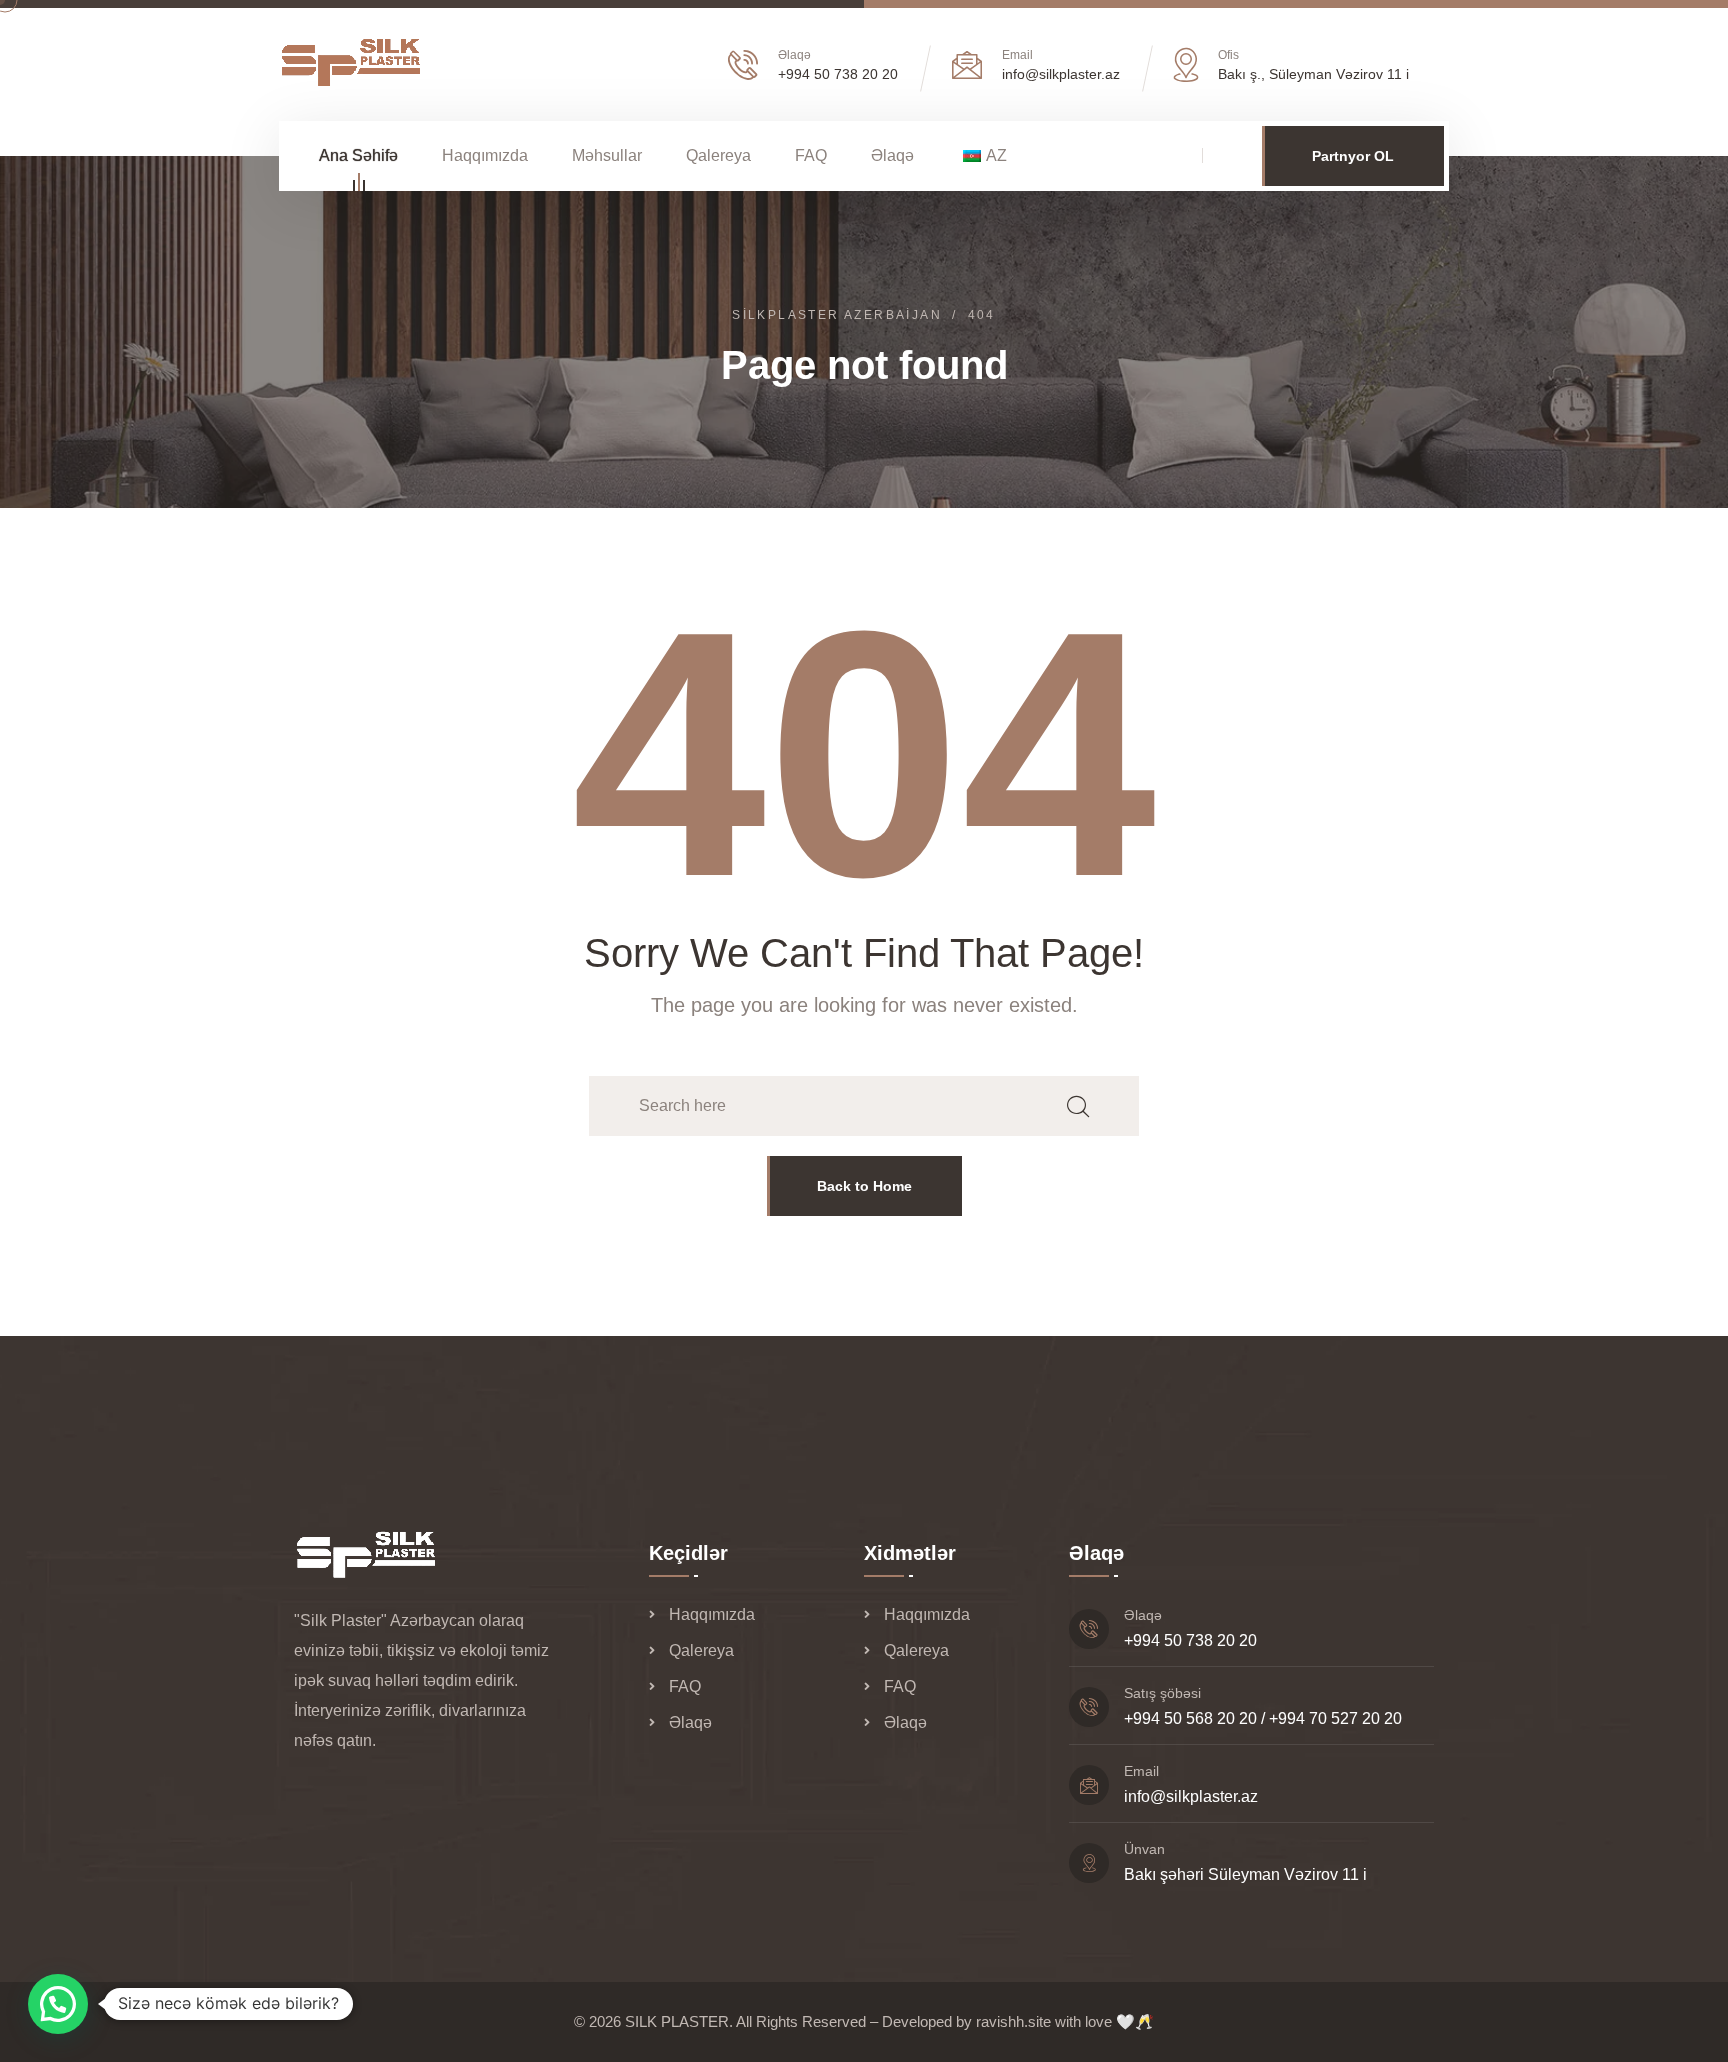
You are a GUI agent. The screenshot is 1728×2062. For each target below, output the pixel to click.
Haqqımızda (485, 155)
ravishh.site (1013, 2021)
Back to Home (864, 1186)
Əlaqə (892, 155)
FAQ (811, 155)
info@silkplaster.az (1191, 1796)
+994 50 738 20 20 (838, 74)
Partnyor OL (1353, 156)
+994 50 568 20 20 (1190, 1718)
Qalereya (718, 155)
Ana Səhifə (358, 155)
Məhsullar (607, 155)
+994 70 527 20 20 (1335, 1718)
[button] (58, 2004)
